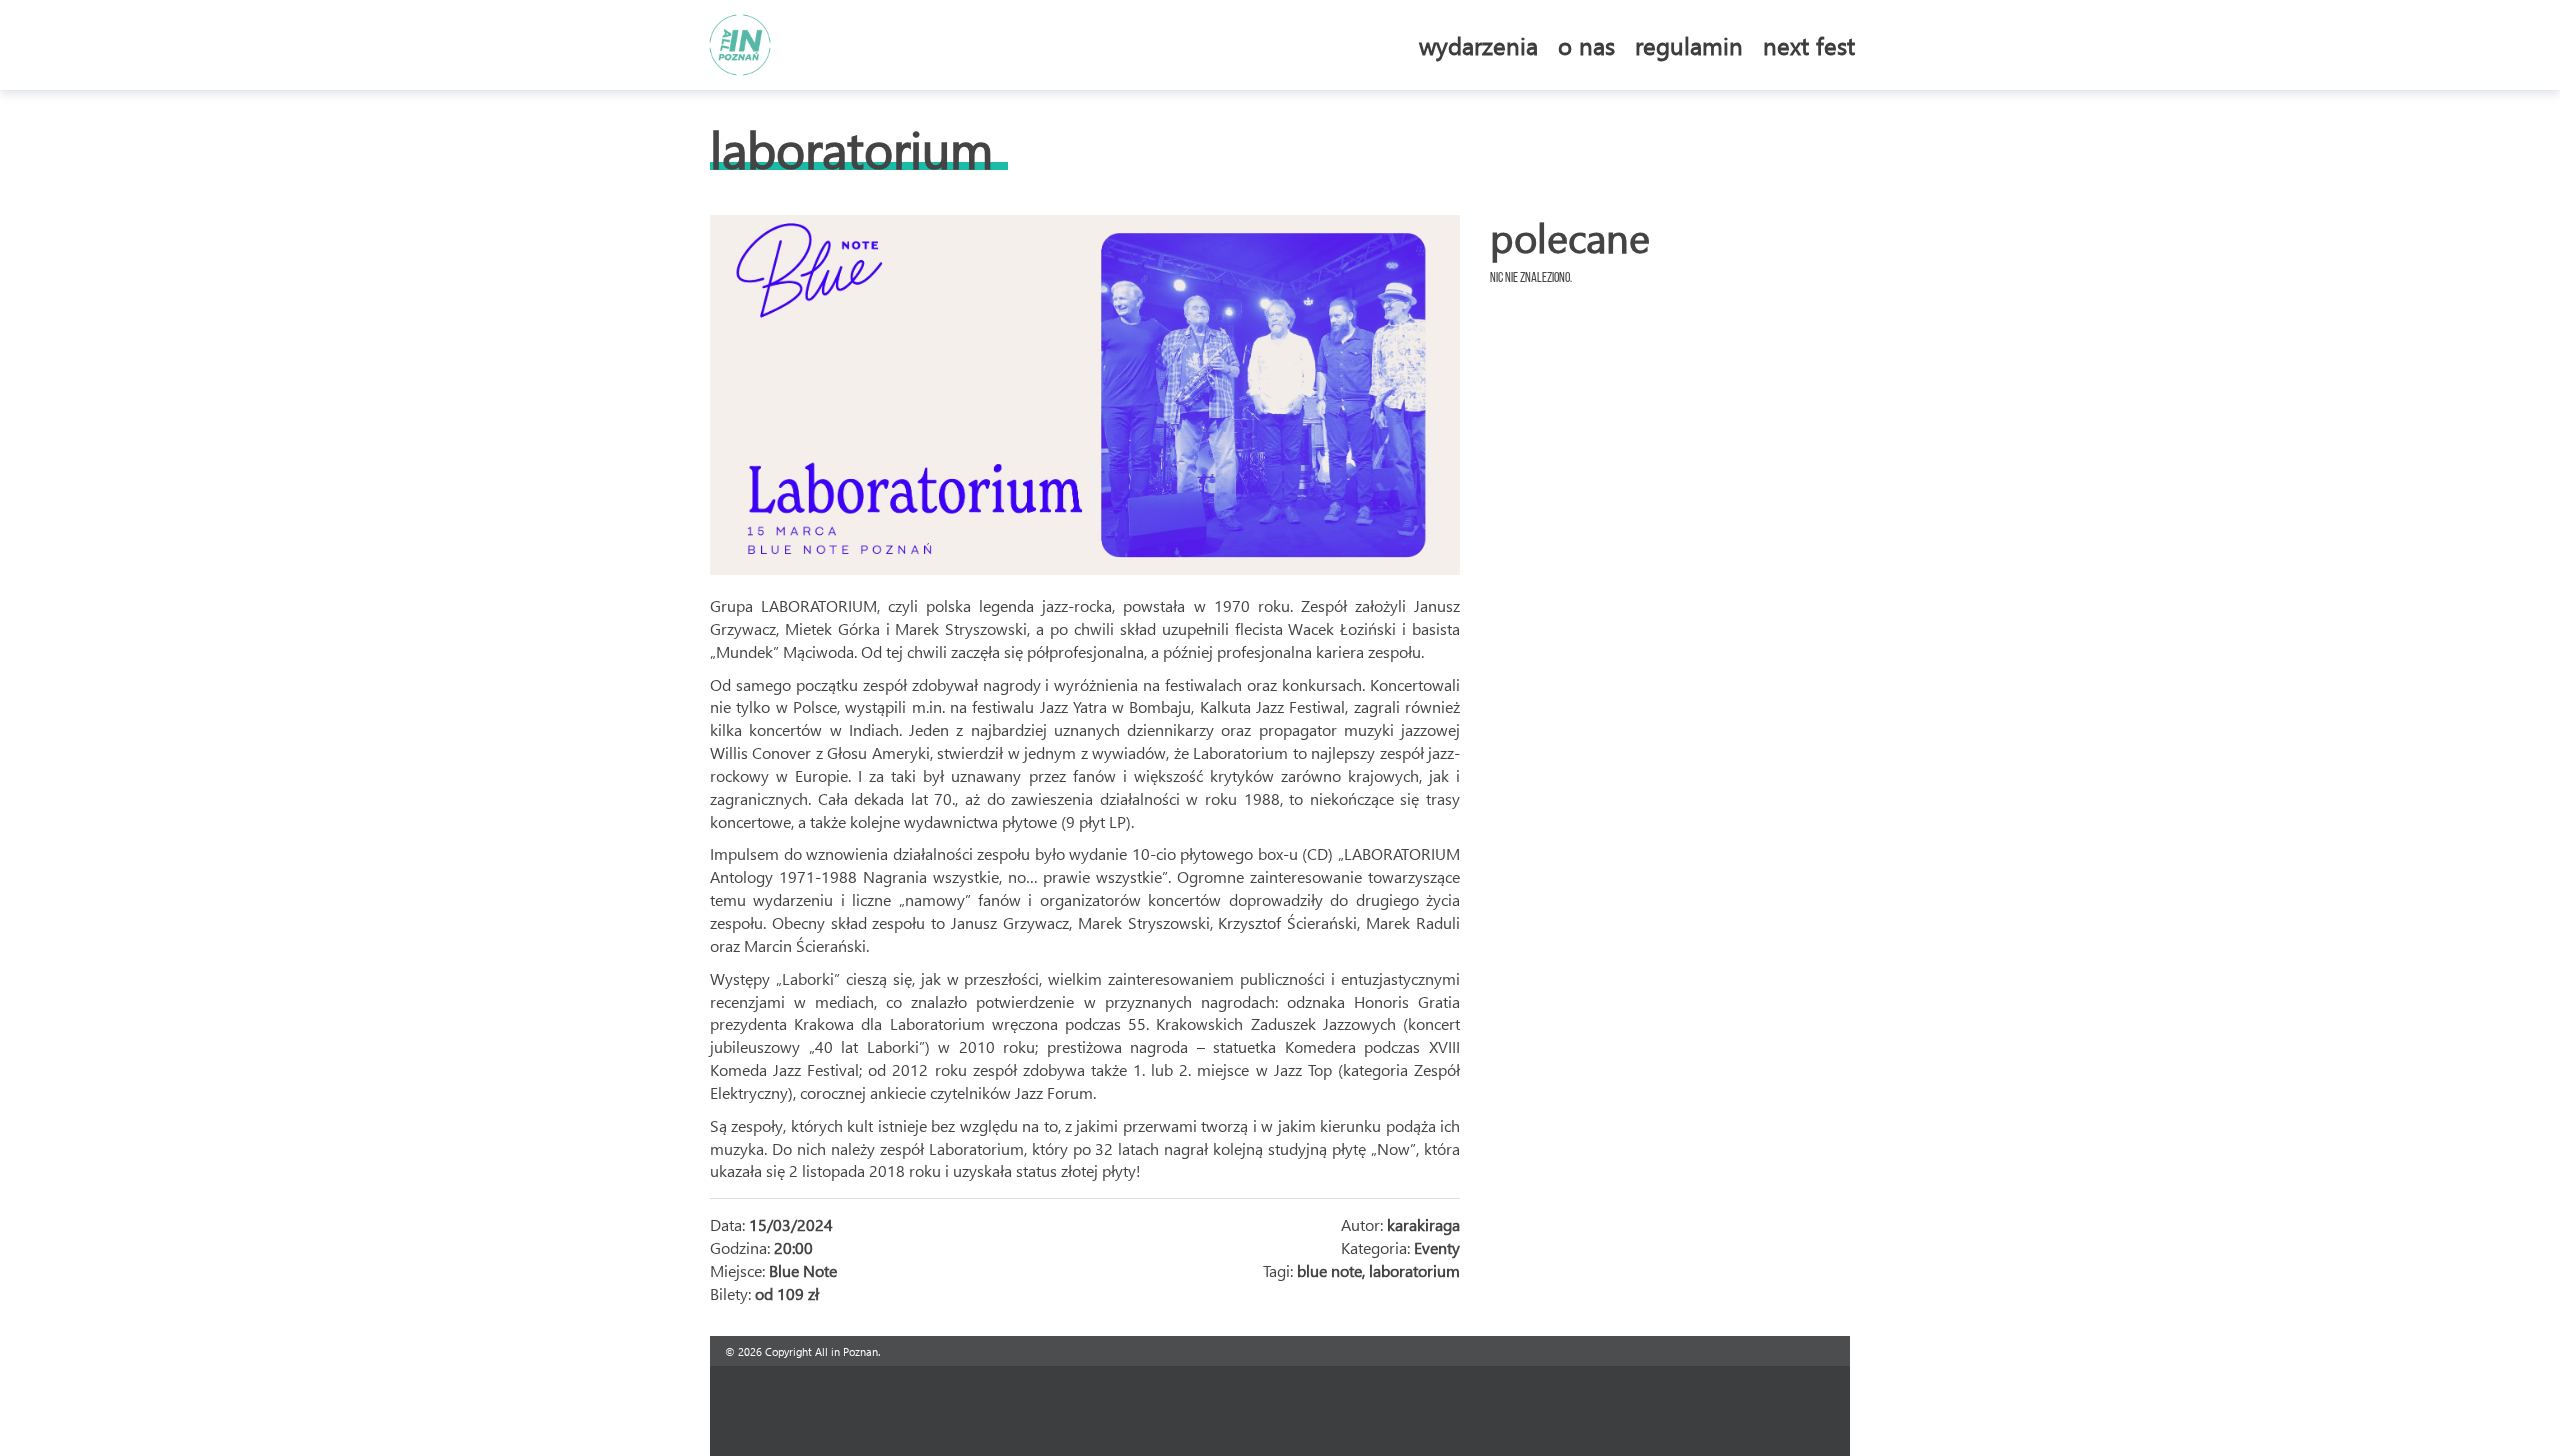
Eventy (1437, 1247)
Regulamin (1689, 45)
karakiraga (1423, 1224)
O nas (1586, 45)
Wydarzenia (1478, 45)
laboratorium (1414, 1270)
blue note (1329, 1270)
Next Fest (1809, 45)
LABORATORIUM (851, 148)
